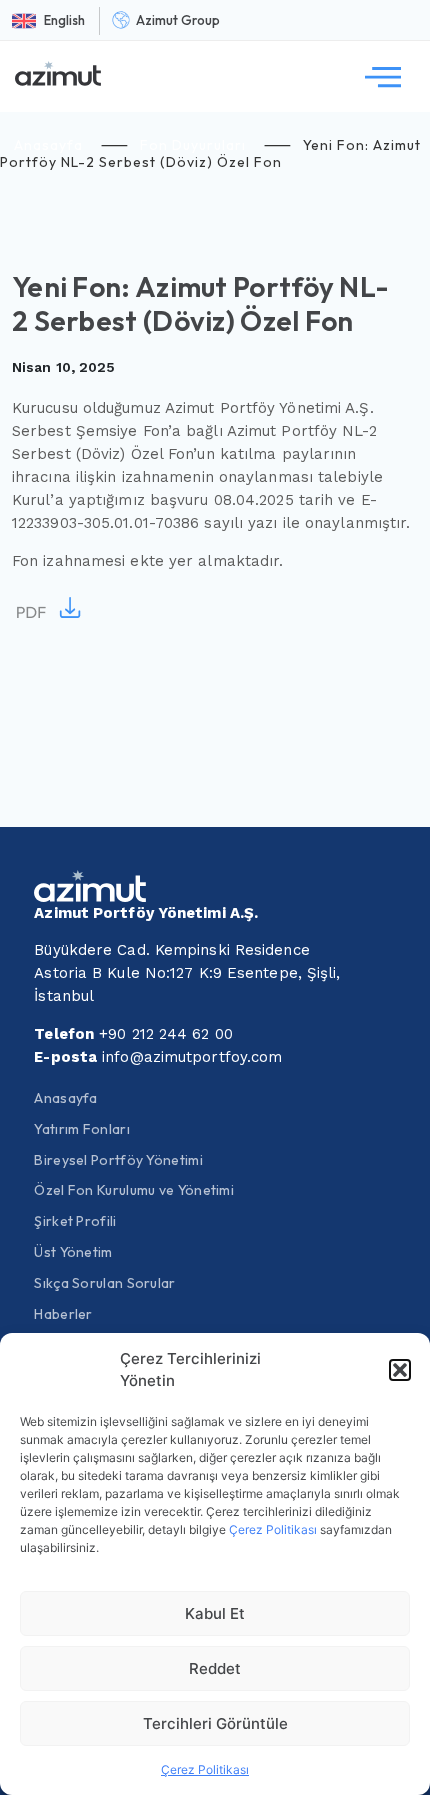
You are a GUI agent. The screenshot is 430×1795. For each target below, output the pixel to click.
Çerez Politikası (273, 1529)
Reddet (215, 1668)
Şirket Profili (75, 1221)
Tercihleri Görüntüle (215, 1723)
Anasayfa (48, 145)
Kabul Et (215, 1613)
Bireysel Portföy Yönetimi (118, 1160)
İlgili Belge (50, 609)
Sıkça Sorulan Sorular (104, 1283)
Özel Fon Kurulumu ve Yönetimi (134, 1190)
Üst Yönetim (73, 1252)
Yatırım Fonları (82, 1129)
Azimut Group (178, 20)
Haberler (63, 1314)
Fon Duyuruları (193, 145)
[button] (400, 1370)
